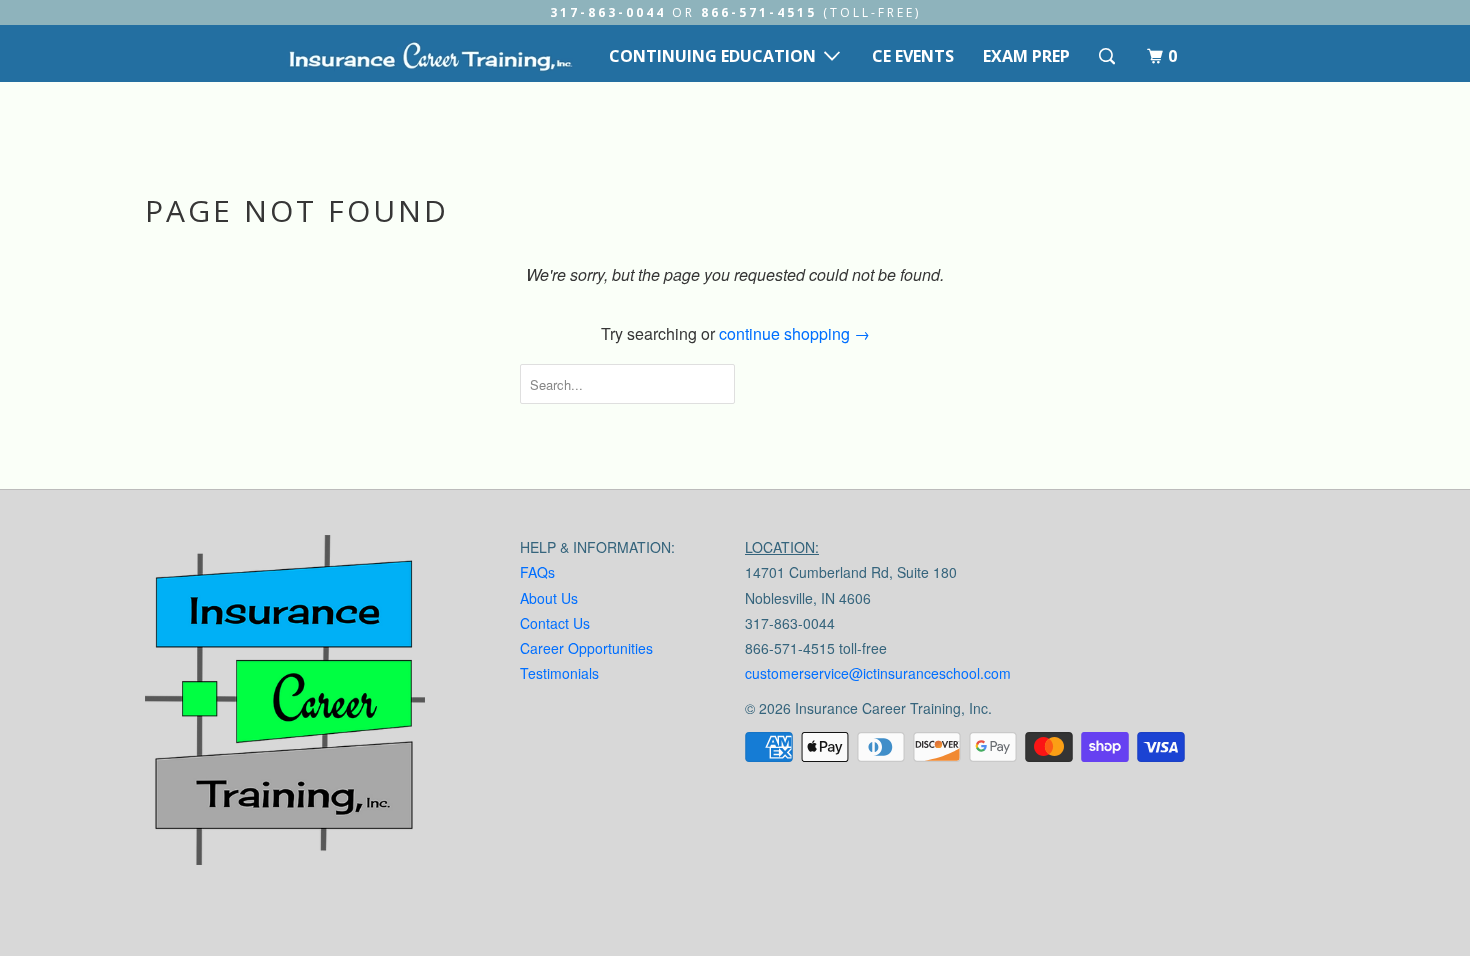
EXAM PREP (1026, 56)
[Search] (1108, 56)
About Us (549, 598)
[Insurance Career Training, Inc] (430, 56)
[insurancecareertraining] (285, 704)
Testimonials (559, 673)
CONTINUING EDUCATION (716, 56)
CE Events (913, 56)
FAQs (537, 572)
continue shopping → (794, 333)
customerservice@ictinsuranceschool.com (878, 673)
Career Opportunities (586, 648)
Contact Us (555, 623)
